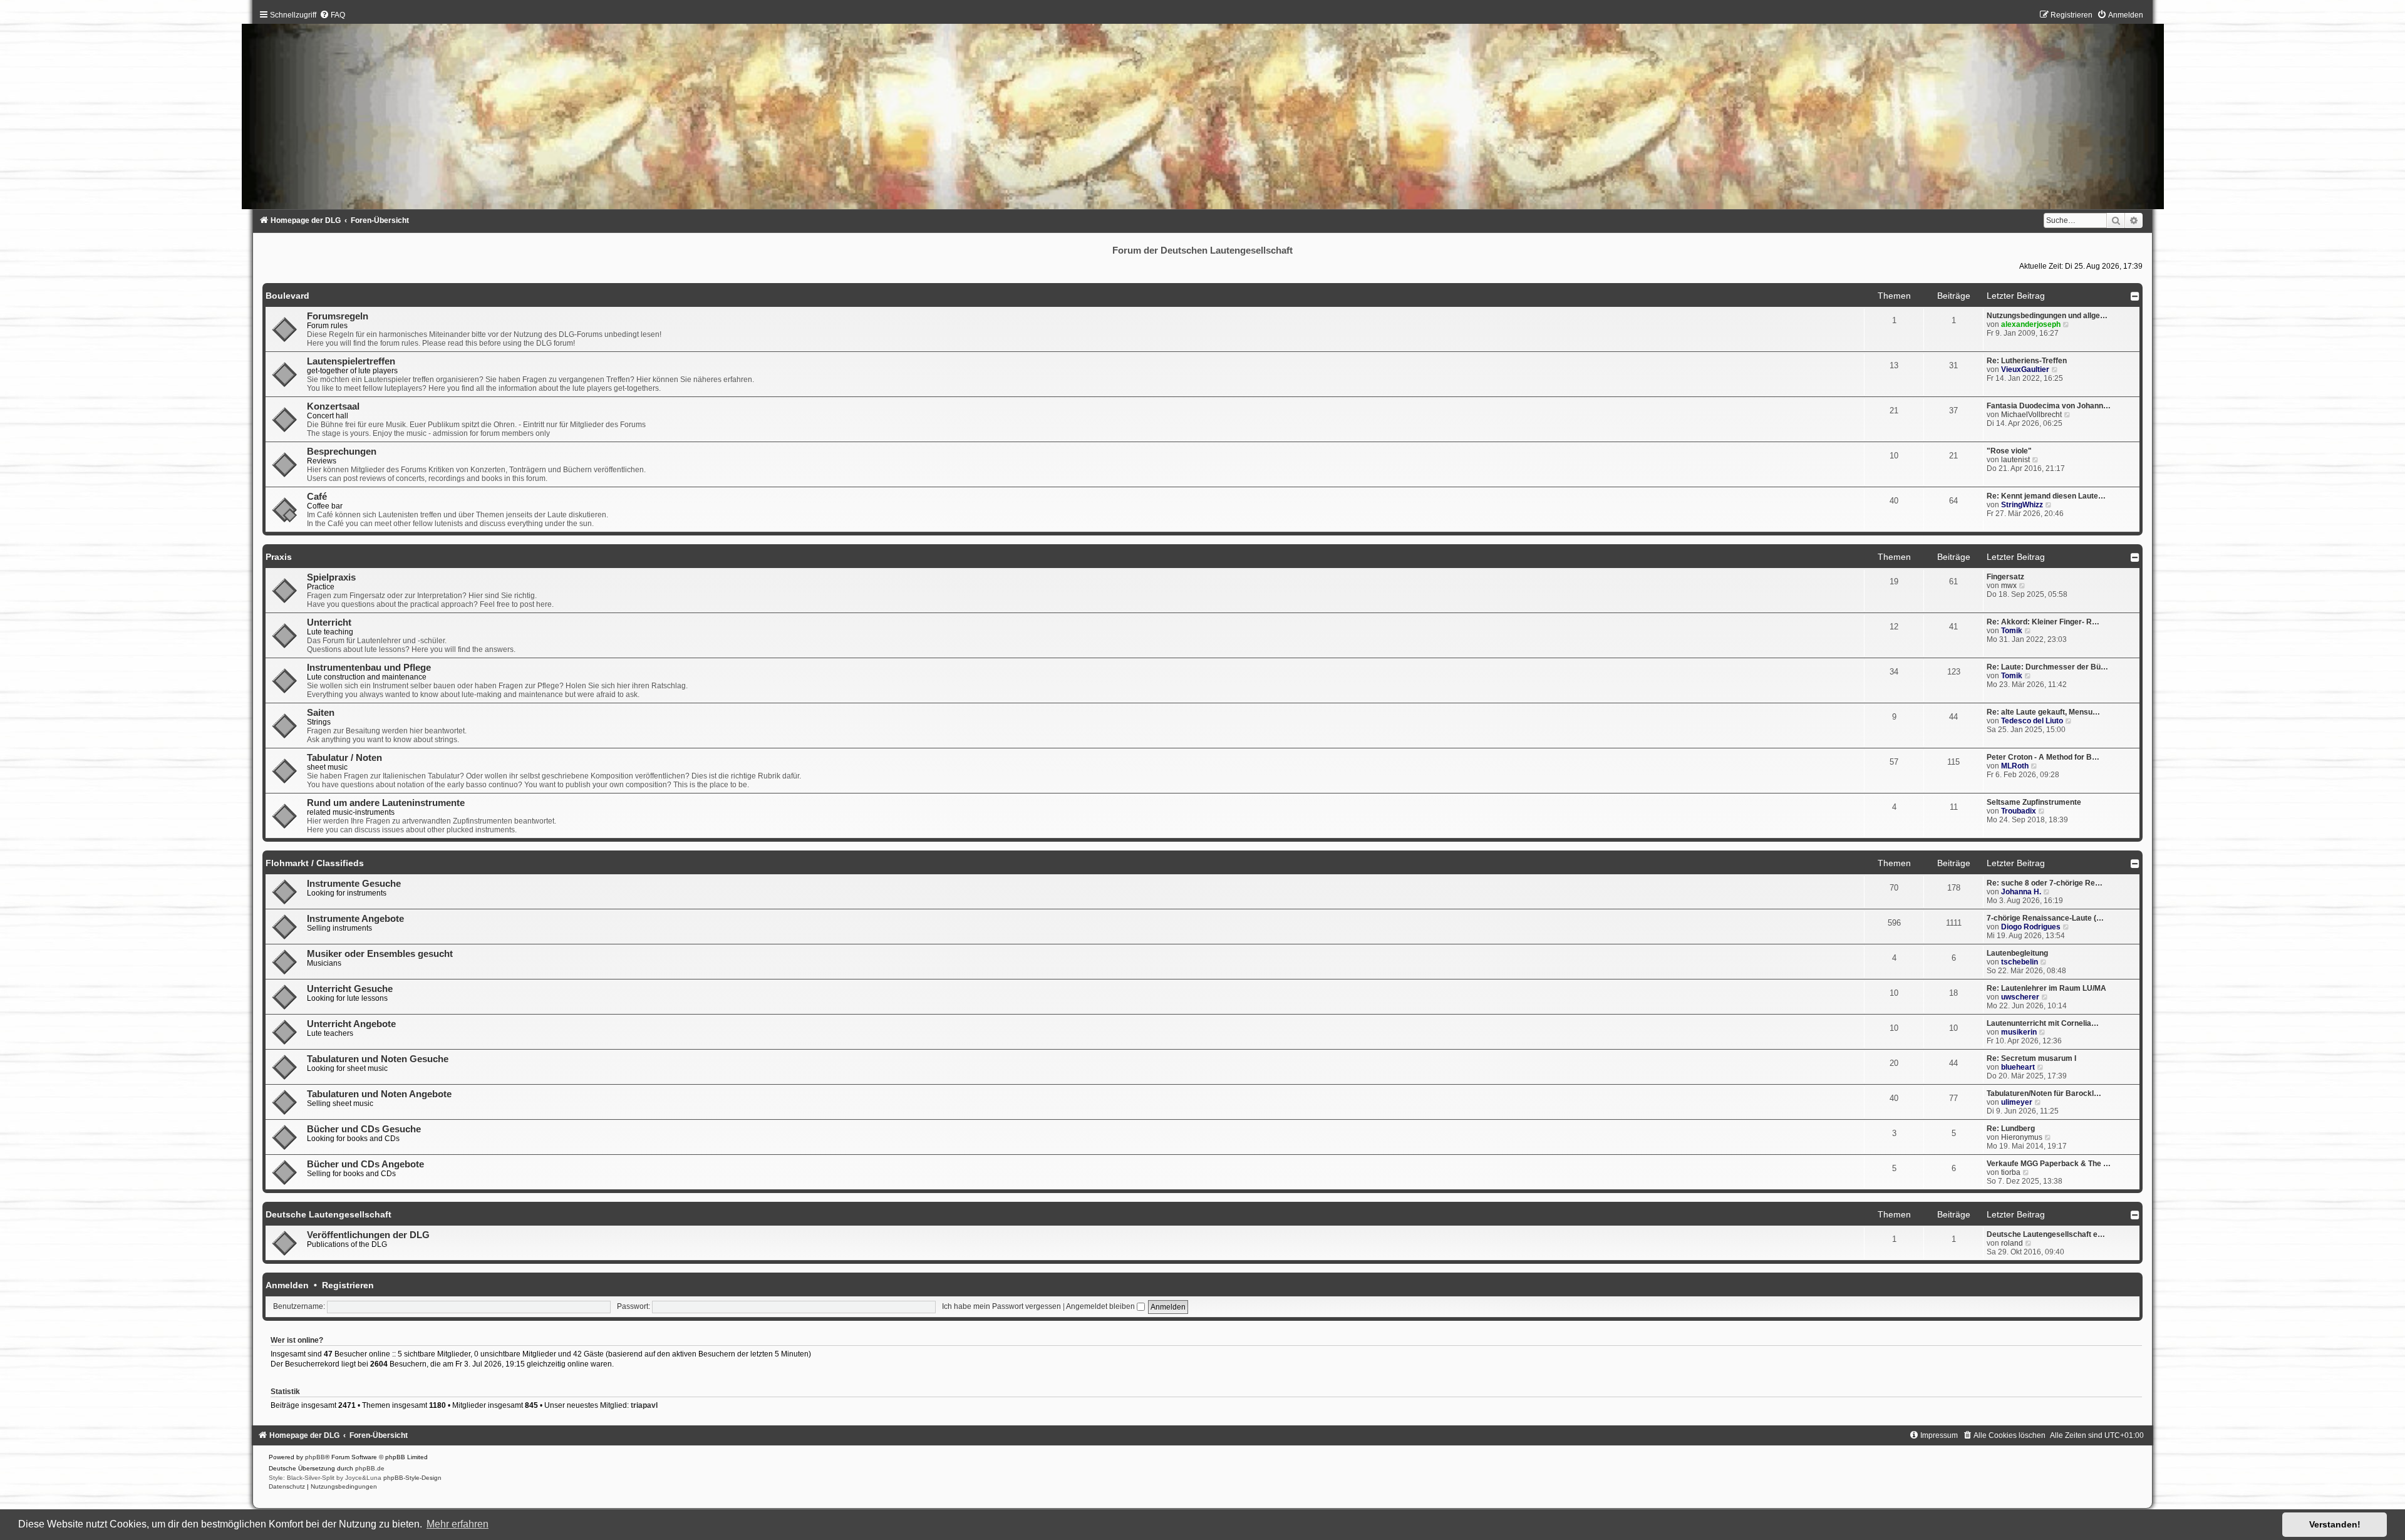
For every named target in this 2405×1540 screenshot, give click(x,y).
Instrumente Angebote (355, 919)
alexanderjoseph (2031, 324)
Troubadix (2019, 811)
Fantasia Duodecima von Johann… (2049, 406)
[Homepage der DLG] (1203, 113)
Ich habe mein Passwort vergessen (1001, 1306)
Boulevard (287, 296)
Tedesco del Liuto (2032, 721)
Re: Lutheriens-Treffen (2027, 361)
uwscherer (2020, 997)
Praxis (279, 557)
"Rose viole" (2009, 451)
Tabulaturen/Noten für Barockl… (2044, 1093)
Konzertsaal (333, 406)
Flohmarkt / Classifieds (315, 863)
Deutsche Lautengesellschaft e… (2046, 1234)
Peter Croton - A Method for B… (2043, 757)
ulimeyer (2017, 1102)
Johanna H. (2021, 892)
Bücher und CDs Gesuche (364, 1129)
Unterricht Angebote (351, 1024)
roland (2012, 1243)
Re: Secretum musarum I (2031, 1058)
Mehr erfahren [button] (458, 1524)
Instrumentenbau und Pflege (369, 668)
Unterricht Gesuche (350, 989)
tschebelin (2020, 962)
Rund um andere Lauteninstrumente (386, 803)
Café (317, 497)
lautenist (2015, 460)
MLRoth (2015, 766)
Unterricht (329, 623)
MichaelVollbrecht (2031, 415)
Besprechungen (342, 452)
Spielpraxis (331, 577)
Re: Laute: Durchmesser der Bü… (2047, 667)
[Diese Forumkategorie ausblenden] (2135, 296)
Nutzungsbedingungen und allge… (2047, 316)
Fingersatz (2005, 577)
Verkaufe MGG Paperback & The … (2049, 1164)
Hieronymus (2022, 1137)
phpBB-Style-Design (412, 1478)
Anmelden (287, 1285)
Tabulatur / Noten (344, 758)
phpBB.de (370, 1468)
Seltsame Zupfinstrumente (2034, 802)
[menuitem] (332, 15)
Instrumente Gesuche (354, 884)
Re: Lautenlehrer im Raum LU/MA (2046, 988)
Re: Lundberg (2011, 1129)
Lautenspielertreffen (351, 361)
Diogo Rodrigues (2031, 927)
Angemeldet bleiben (1101, 1306)
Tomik (2012, 631)
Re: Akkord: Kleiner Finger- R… (2043, 622)
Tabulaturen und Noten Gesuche (378, 1059)
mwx (2009, 586)
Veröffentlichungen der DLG (368, 1235)
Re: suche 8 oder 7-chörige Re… (2045, 883)
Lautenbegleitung (2017, 953)
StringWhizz (2022, 505)
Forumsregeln (338, 316)
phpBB (315, 1457)
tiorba (2011, 1172)
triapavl (644, 1405)
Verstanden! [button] (2335, 1524)
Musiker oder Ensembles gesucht (380, 954)
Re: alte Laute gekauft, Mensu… (2043, 712)
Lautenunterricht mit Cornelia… (2043, 1023)
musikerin (2019, 1032)
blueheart (2018, 1067)
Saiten (321, 713)
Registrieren (348, 1285)
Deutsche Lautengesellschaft (328, 1214)
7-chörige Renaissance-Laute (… (2045, 918)
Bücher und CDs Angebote (365, 1164)
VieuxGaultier (2025, 369)
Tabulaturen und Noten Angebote (379, 1094)
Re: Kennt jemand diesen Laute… (2046, 496)
